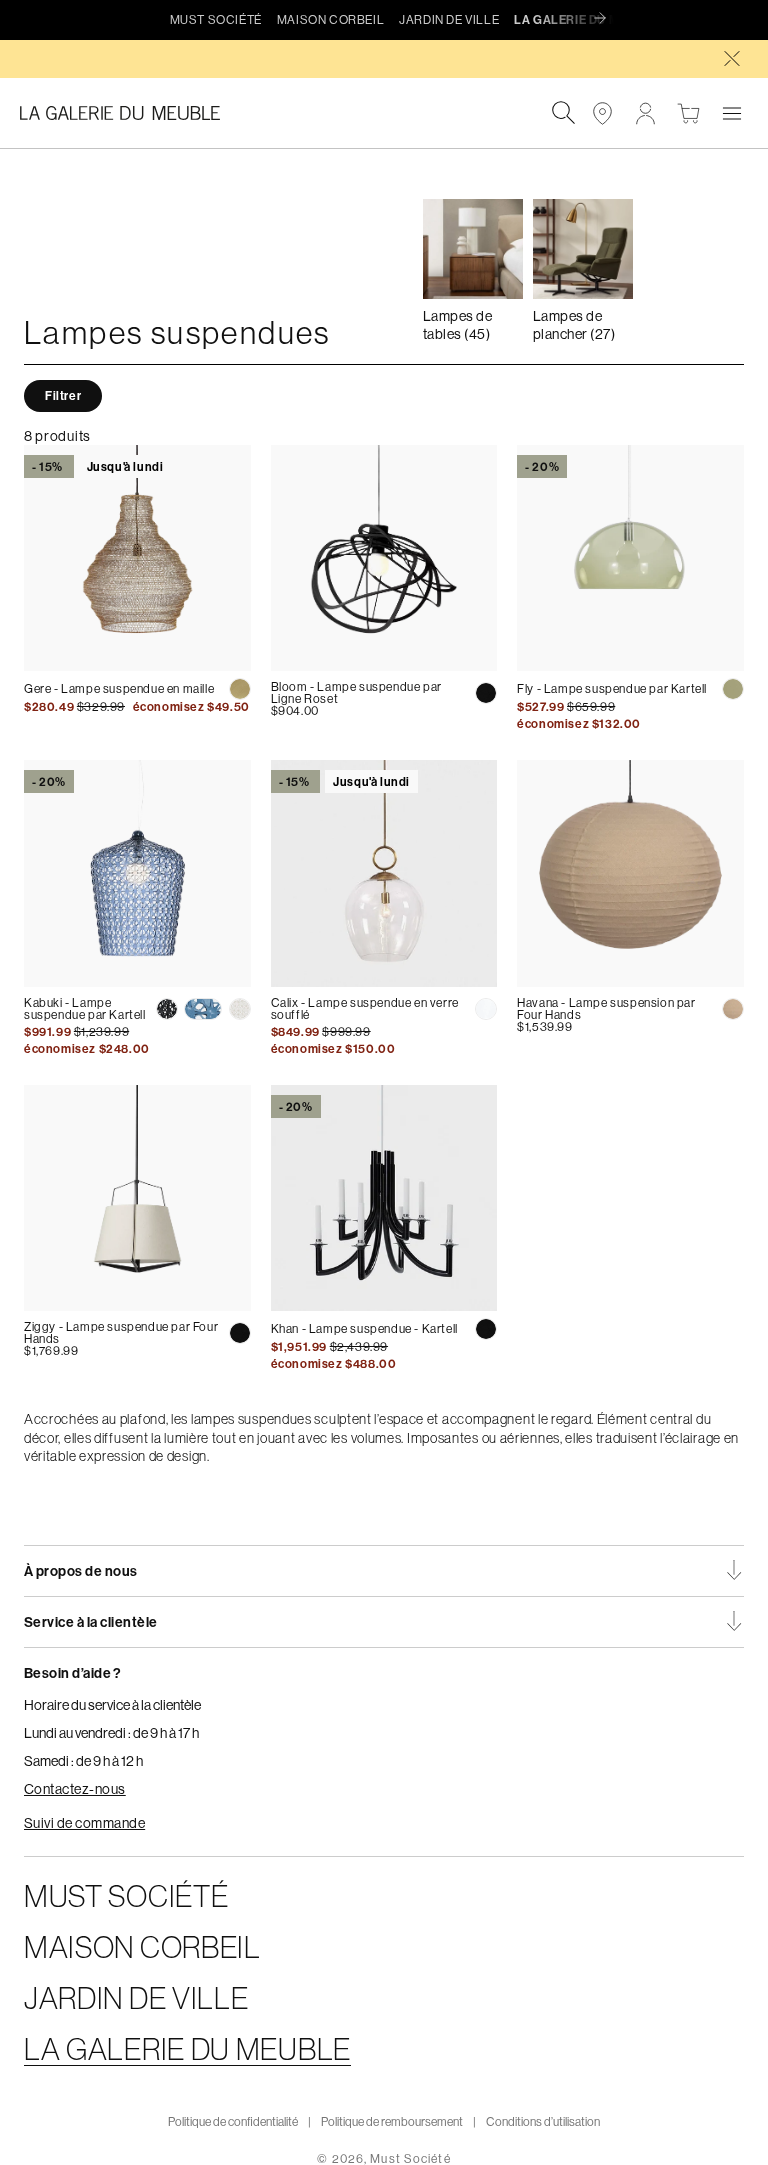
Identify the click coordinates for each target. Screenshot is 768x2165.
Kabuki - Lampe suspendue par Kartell (85, 1008)
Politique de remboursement (392, 2121)
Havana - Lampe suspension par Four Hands (606, 1008)
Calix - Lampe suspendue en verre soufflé (365, 1008)
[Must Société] (130, 113)
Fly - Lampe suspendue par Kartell (612, 688)
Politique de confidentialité (233, 2121)
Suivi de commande (84, 1823)
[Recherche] (563, 113)
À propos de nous (81, 1571)
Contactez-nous (75, 1789)
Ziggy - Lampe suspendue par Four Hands (121, 1332)
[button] (731, 113)
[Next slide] (605, 19)
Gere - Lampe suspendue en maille (119, 688)
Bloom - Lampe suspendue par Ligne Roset (356, 692)
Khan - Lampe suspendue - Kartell (364, 1328)
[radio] (240, 689)
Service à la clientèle (91, 1622)
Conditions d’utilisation (543, 2121)
